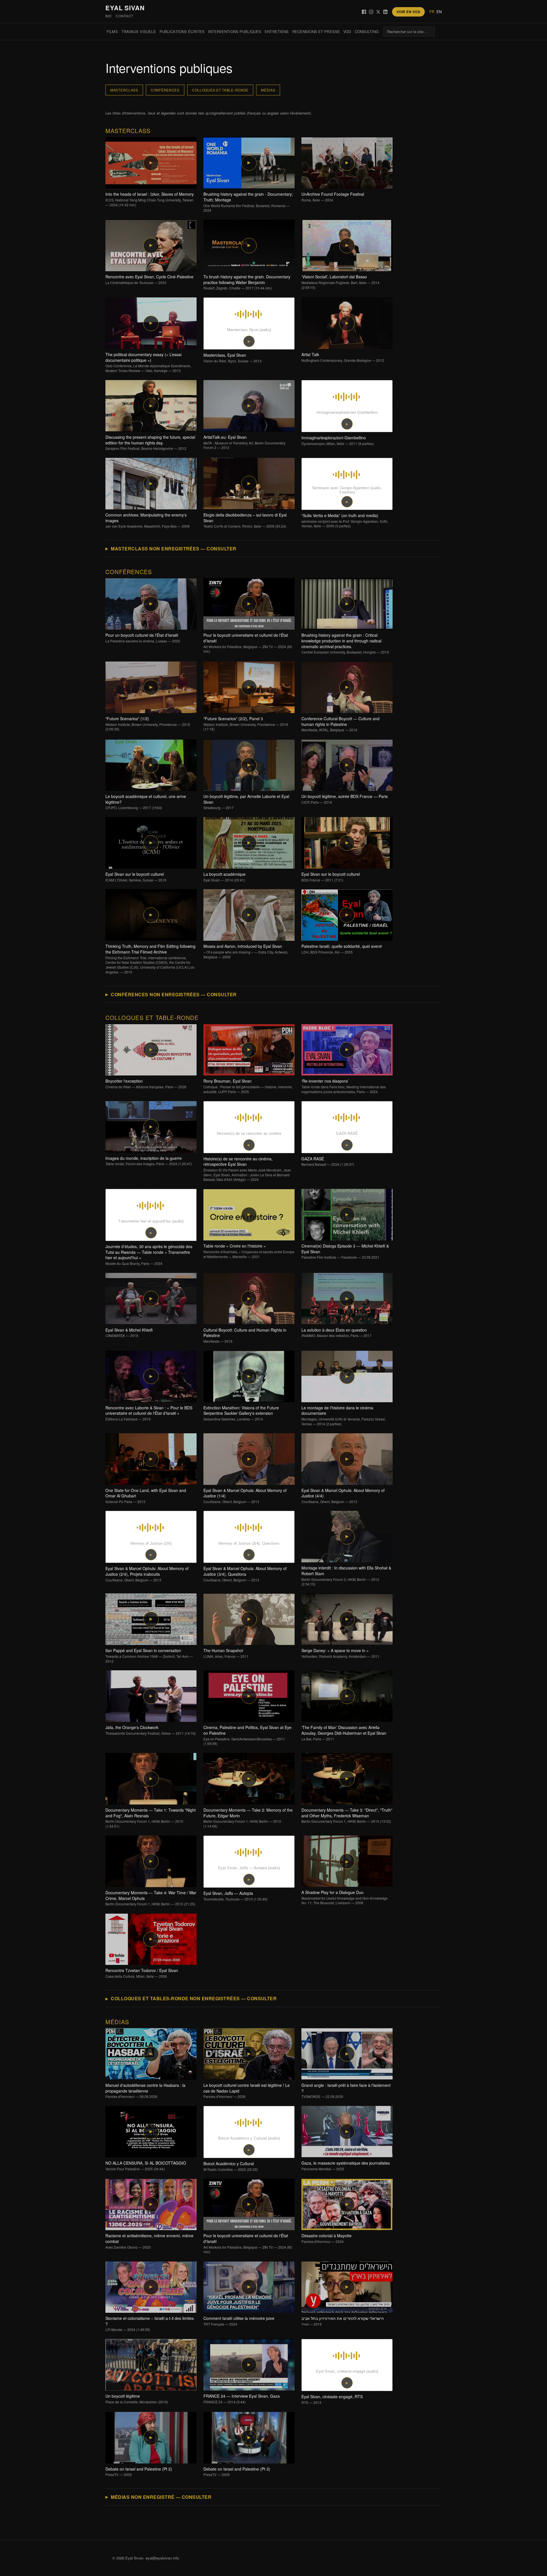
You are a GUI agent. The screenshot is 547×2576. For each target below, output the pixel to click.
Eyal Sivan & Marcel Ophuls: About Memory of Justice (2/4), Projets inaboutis (147, 1574)
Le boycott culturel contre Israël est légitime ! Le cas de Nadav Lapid (247, 2091)
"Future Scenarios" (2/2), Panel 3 (246, 724)
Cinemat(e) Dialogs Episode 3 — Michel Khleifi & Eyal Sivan (345, 1251)
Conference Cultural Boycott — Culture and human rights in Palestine (340, 724)
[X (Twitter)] (378, 12)
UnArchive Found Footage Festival (333, 197)
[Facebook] (364, 12)
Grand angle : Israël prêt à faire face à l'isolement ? (346, 2091)
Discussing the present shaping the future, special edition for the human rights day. (150, 443)
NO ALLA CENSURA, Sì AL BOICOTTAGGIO (146, 2166)
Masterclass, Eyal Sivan (232, 358)
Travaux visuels (139, 31)
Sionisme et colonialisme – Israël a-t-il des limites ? (150, 2324)
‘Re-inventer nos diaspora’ (344, 1086)
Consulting (367, 31)
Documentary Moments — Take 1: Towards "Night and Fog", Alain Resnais (151, 1818)
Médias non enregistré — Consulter (161, 2497)
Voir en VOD (408, 12)
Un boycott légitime (137, 2399)
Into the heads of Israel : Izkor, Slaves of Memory (150, 199)
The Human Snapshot (226, 1653)
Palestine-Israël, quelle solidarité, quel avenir (342, 949)
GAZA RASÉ (328, 1162)
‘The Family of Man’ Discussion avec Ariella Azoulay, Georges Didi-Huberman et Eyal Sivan (344, 1733)
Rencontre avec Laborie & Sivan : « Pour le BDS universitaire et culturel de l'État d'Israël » (149, 1413)
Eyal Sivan (125, 8)
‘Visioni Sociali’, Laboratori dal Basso (340, 282)
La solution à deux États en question (336, 1333)
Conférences (165, 90)
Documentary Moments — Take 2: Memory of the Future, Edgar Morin (248, 1818)
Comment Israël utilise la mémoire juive (239, 2321)
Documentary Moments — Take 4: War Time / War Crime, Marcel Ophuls (151, 1898)
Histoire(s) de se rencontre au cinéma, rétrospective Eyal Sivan (247, 1169)
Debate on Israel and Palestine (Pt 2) (139, 2472)
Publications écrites (182, 31)
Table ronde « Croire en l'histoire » (249, 1251)
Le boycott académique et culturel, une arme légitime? (146, 802)
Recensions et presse (316, 31)
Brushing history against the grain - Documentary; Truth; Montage (248, 202)
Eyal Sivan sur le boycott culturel (136, 877)
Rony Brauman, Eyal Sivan (248, 1086)
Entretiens (277, 31)
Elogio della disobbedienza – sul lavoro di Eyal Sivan (245, 520)
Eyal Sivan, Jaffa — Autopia (235, 1896)
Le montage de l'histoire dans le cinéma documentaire (344, 1416)
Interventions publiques (235, 31)
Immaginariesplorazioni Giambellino (338, 440)
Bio (109, 16)
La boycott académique (224, 877)
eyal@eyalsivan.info (162, 2558)
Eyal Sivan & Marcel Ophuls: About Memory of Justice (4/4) (343, 1496)
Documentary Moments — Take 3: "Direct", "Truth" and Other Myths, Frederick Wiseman (347, 1815)
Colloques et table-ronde (220, 90)
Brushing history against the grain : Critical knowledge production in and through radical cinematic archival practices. (345, 643)
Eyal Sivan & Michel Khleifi (129, 1333)
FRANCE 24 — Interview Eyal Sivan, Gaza (242, 2399)
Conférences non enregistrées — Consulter (174, 994)
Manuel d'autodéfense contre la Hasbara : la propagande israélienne (145, 2091)
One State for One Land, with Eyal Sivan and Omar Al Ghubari (146, 1496)
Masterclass (124, 90)
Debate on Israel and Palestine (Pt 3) (237, 2472)
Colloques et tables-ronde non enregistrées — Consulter (194, 1998)
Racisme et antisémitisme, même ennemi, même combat (149, 2241)
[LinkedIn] (385, 12)
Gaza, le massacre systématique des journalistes (346, 2166)
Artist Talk (343, 357)
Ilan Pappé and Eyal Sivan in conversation (149, 1656)
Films (112, 31)
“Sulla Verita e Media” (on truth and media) (345, 520)
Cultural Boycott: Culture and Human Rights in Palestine (245, 1335)
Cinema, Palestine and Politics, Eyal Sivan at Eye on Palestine (247, 1735)
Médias (268, 90)
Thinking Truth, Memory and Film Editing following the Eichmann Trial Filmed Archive (150, 959)
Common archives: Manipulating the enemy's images (148, 520)
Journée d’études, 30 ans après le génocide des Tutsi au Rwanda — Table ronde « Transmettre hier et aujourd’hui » (149, 1255)
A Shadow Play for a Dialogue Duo (345, 1897)
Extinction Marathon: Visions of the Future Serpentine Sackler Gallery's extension (241, 1413)
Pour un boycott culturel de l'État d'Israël (143, 638)
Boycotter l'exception (146, 1084)
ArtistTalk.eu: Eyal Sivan (244, 442)
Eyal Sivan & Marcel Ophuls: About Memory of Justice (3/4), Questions (245, 1574)
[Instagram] (371, 12)
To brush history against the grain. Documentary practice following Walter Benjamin (247, 282)
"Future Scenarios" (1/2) (148, 724)
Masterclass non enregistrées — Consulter (174, 549)
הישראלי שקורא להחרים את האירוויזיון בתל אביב (343, 2321)
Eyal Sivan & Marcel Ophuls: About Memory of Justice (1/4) (245, 1496)
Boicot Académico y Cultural (231, 2166)
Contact (124, 16)
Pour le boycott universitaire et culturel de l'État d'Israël (248, 643)
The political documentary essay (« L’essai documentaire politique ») (148, 362)
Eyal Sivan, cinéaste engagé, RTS (332, 2399)
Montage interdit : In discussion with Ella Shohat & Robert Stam (346, 1576)
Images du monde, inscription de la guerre (149, 1161)
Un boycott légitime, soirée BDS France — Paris (345, 799)
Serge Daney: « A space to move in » (340, 1653)
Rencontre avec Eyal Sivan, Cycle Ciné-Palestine (149, 279)
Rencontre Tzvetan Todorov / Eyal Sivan (142, 1973)
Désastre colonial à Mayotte (326, 2238)
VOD (347, 31)
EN (439, 12)
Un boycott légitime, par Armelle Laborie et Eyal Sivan (246, 802)
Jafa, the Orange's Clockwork (151, 1730)
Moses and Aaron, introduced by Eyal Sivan (246, 951)
